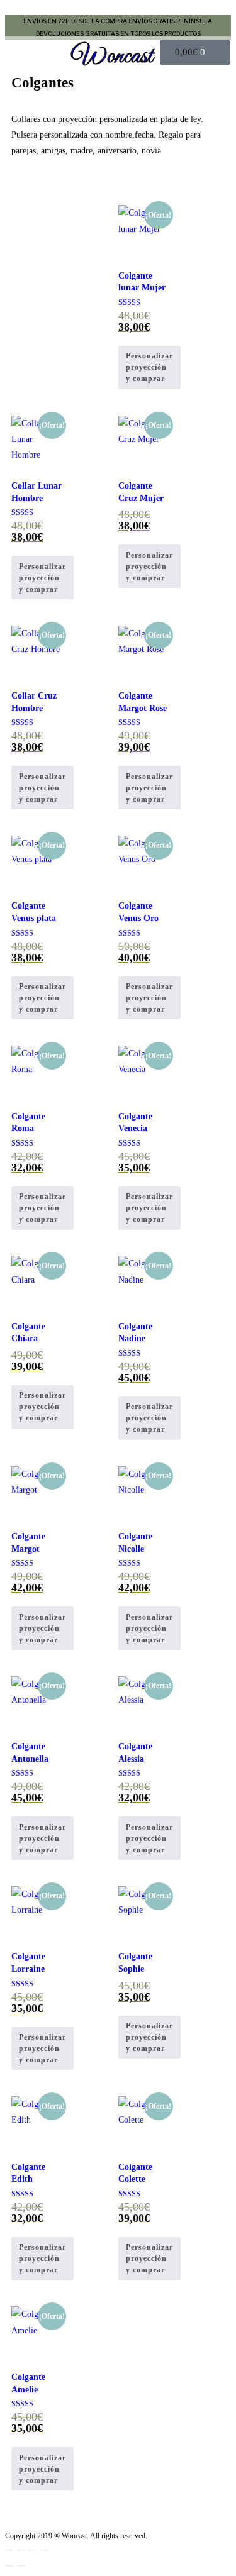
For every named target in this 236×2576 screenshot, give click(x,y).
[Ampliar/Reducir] (9, 2550)
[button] (35, 53)
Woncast (113, 57)
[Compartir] (32, 2550)
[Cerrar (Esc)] (43, 2550)
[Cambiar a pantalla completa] (21, 2550)
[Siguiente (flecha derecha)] (21, 2566)
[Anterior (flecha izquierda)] (9, 2566)
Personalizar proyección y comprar (149, 367)
